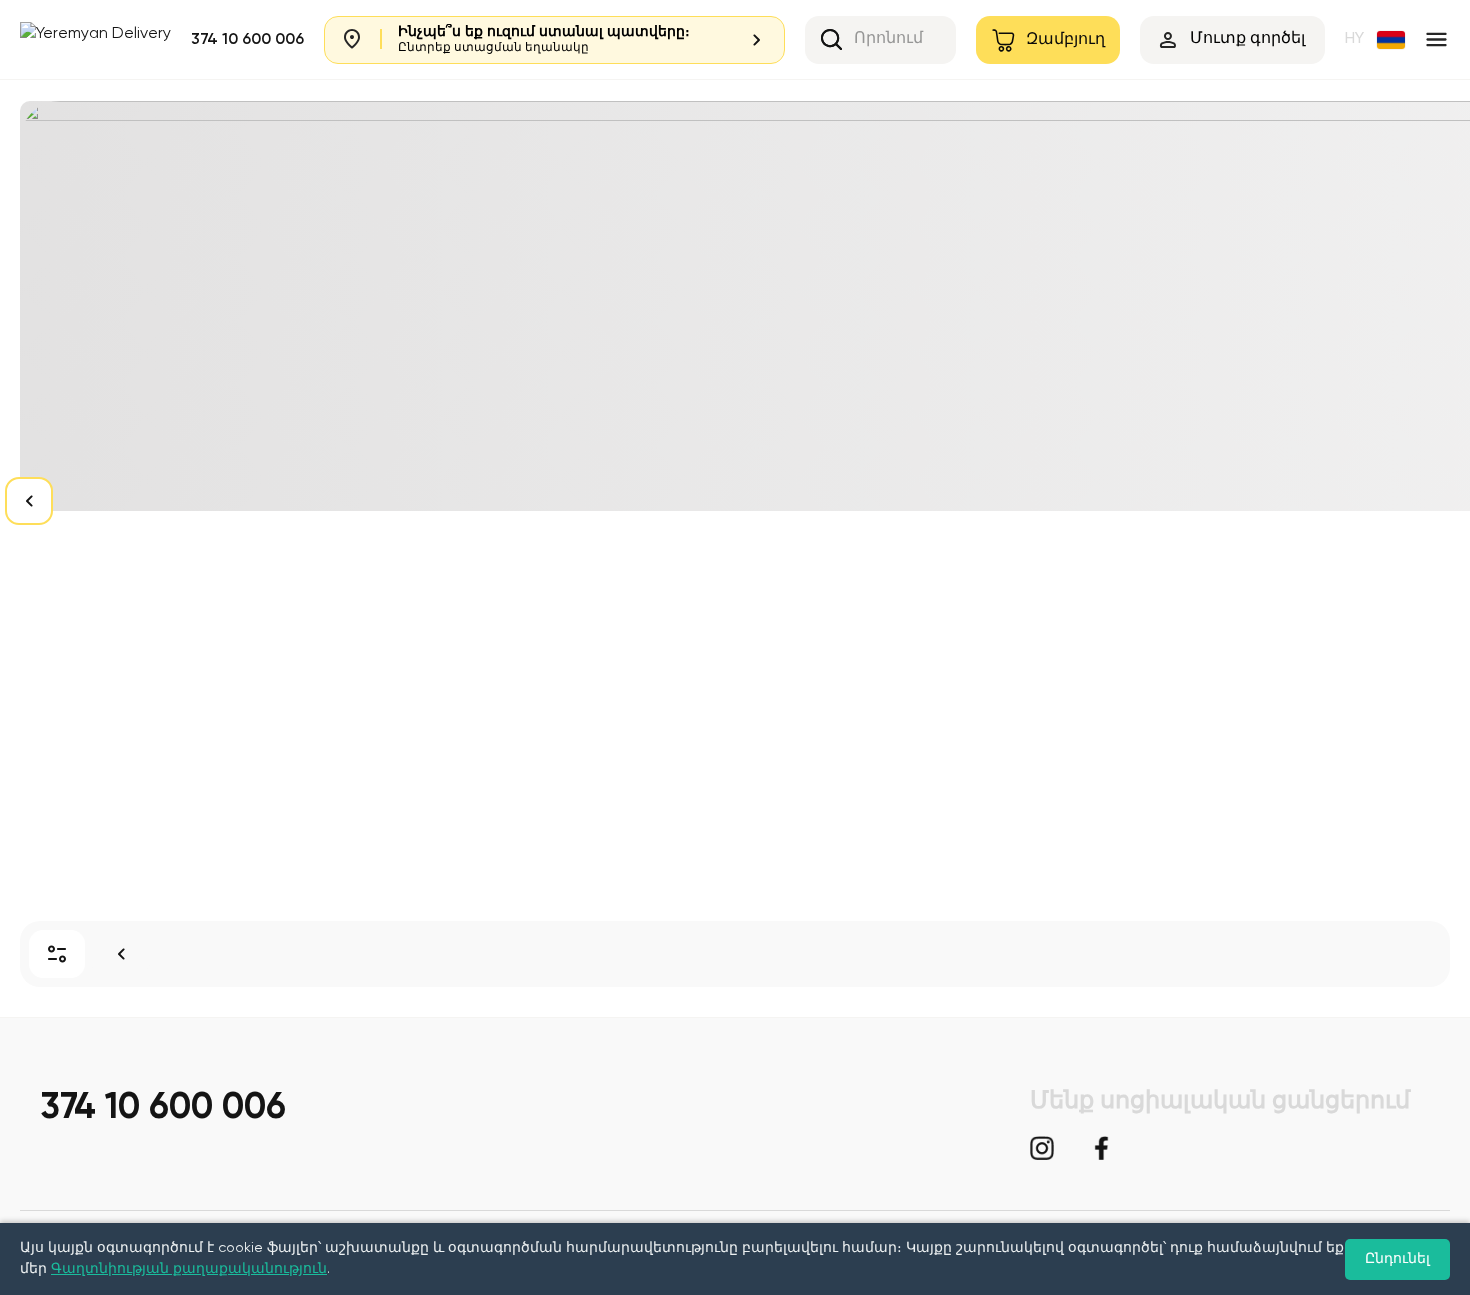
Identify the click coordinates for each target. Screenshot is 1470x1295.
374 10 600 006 (247, 40)
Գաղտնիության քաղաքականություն (189, 1269)
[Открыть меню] (1436, 39)
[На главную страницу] (121, 954)
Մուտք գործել (1247, 39)
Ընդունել (1397, 1259)
